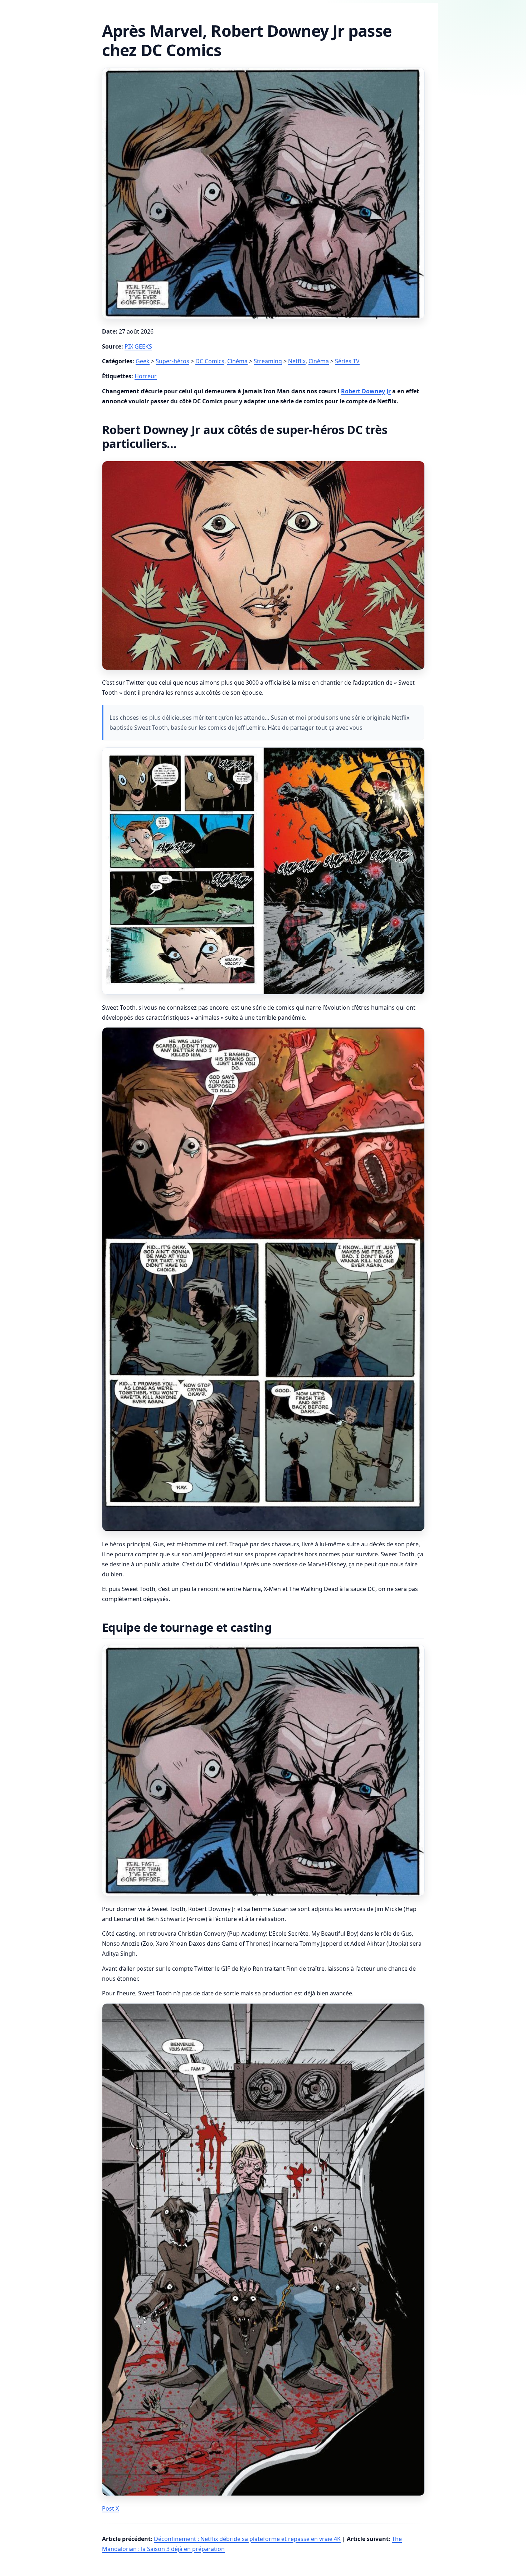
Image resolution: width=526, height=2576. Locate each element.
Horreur (146, 376)
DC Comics (210, 361)
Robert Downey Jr (366, 391)
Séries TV (347, 361)
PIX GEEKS (138, 346)
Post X (110, 2508)
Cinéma (237, 361)
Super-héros (172, 361)
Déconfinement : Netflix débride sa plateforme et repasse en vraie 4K (247, 2539)
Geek (143, 361)
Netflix (297, 361)
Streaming (268, 361)
